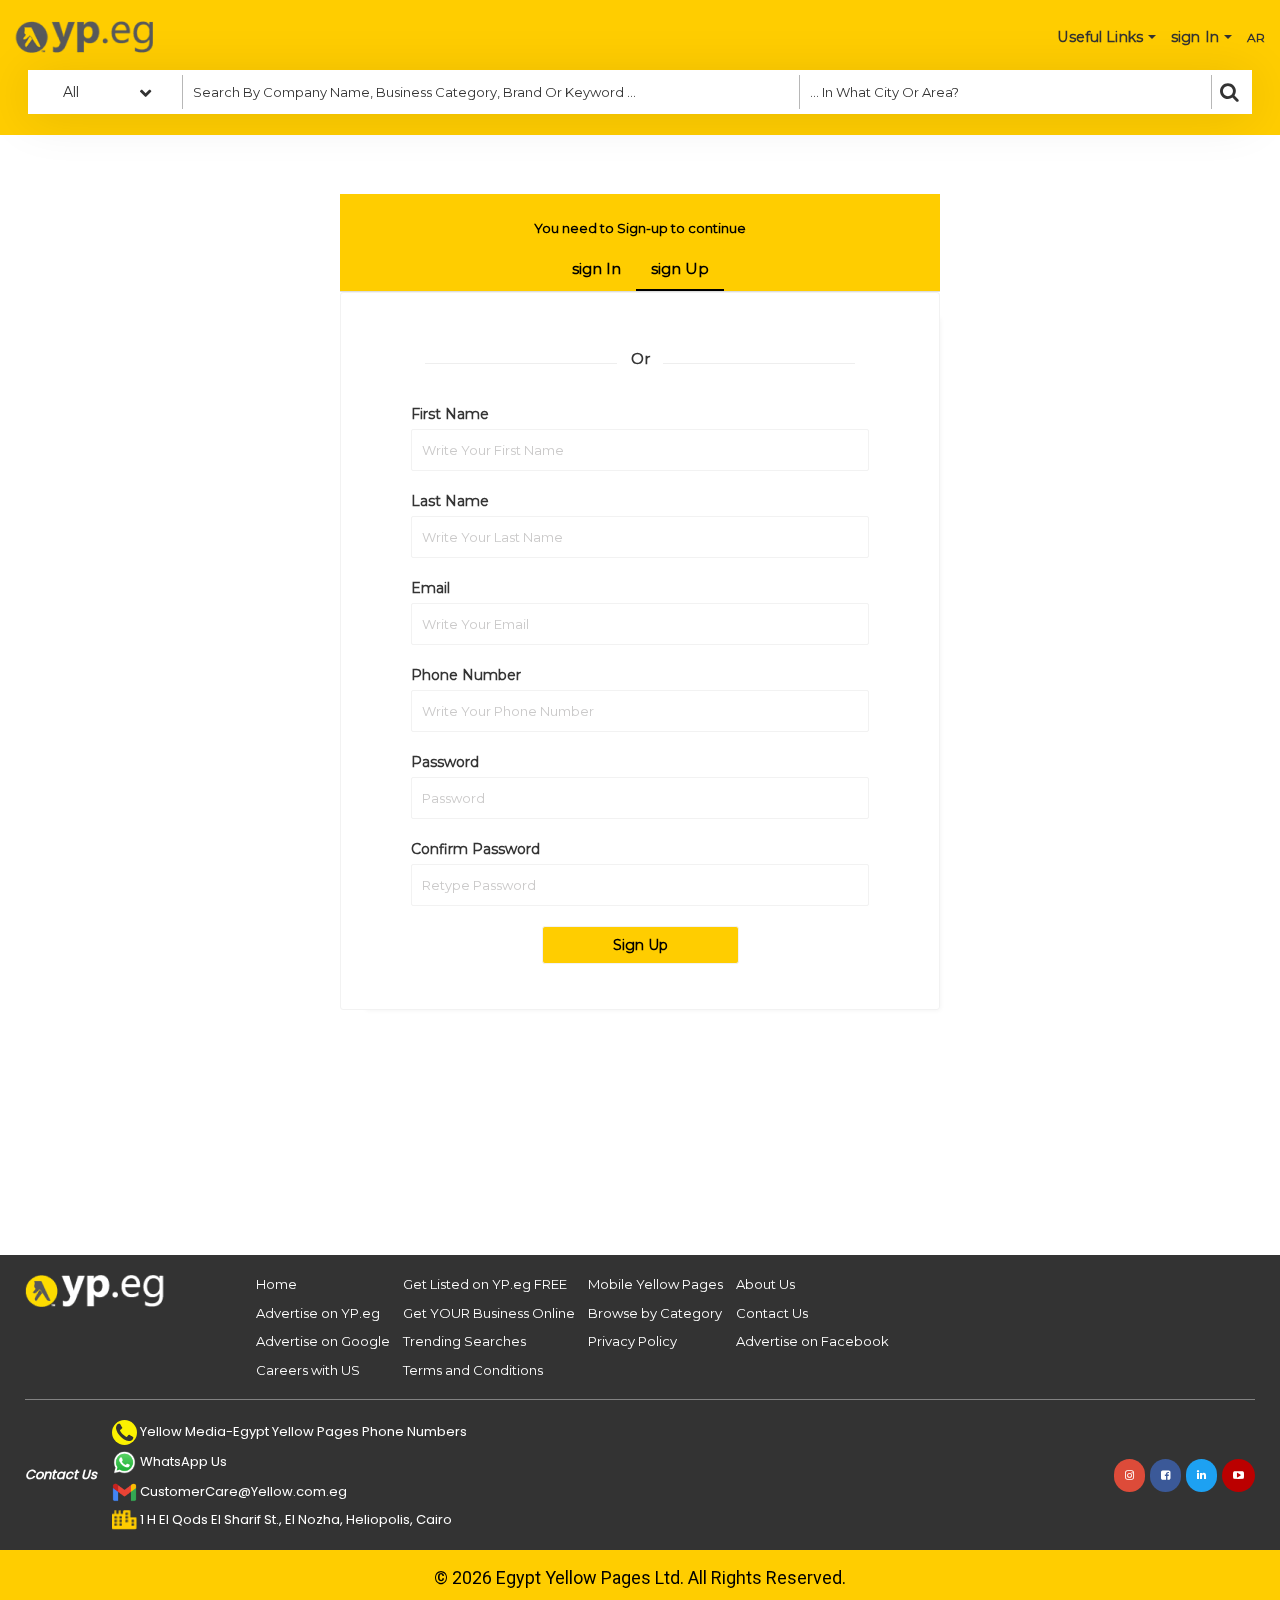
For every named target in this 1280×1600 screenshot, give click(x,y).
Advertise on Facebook (812, 1341)
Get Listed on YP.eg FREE (485, 1284)
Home (276, 1284)
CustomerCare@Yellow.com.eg (243, 1491)
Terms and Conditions (473, 1370)
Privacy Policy (632, 1341)
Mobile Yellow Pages (655, 1284)
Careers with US (308, 1370)
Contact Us (772, 1313)
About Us (765, 1284)
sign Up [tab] (680, 268)
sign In (596, 268)
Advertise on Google (323, 1341)
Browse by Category (655, 1313)
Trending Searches (464, 1341)
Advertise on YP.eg (318, 1313)
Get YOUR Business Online (489, 1313)
